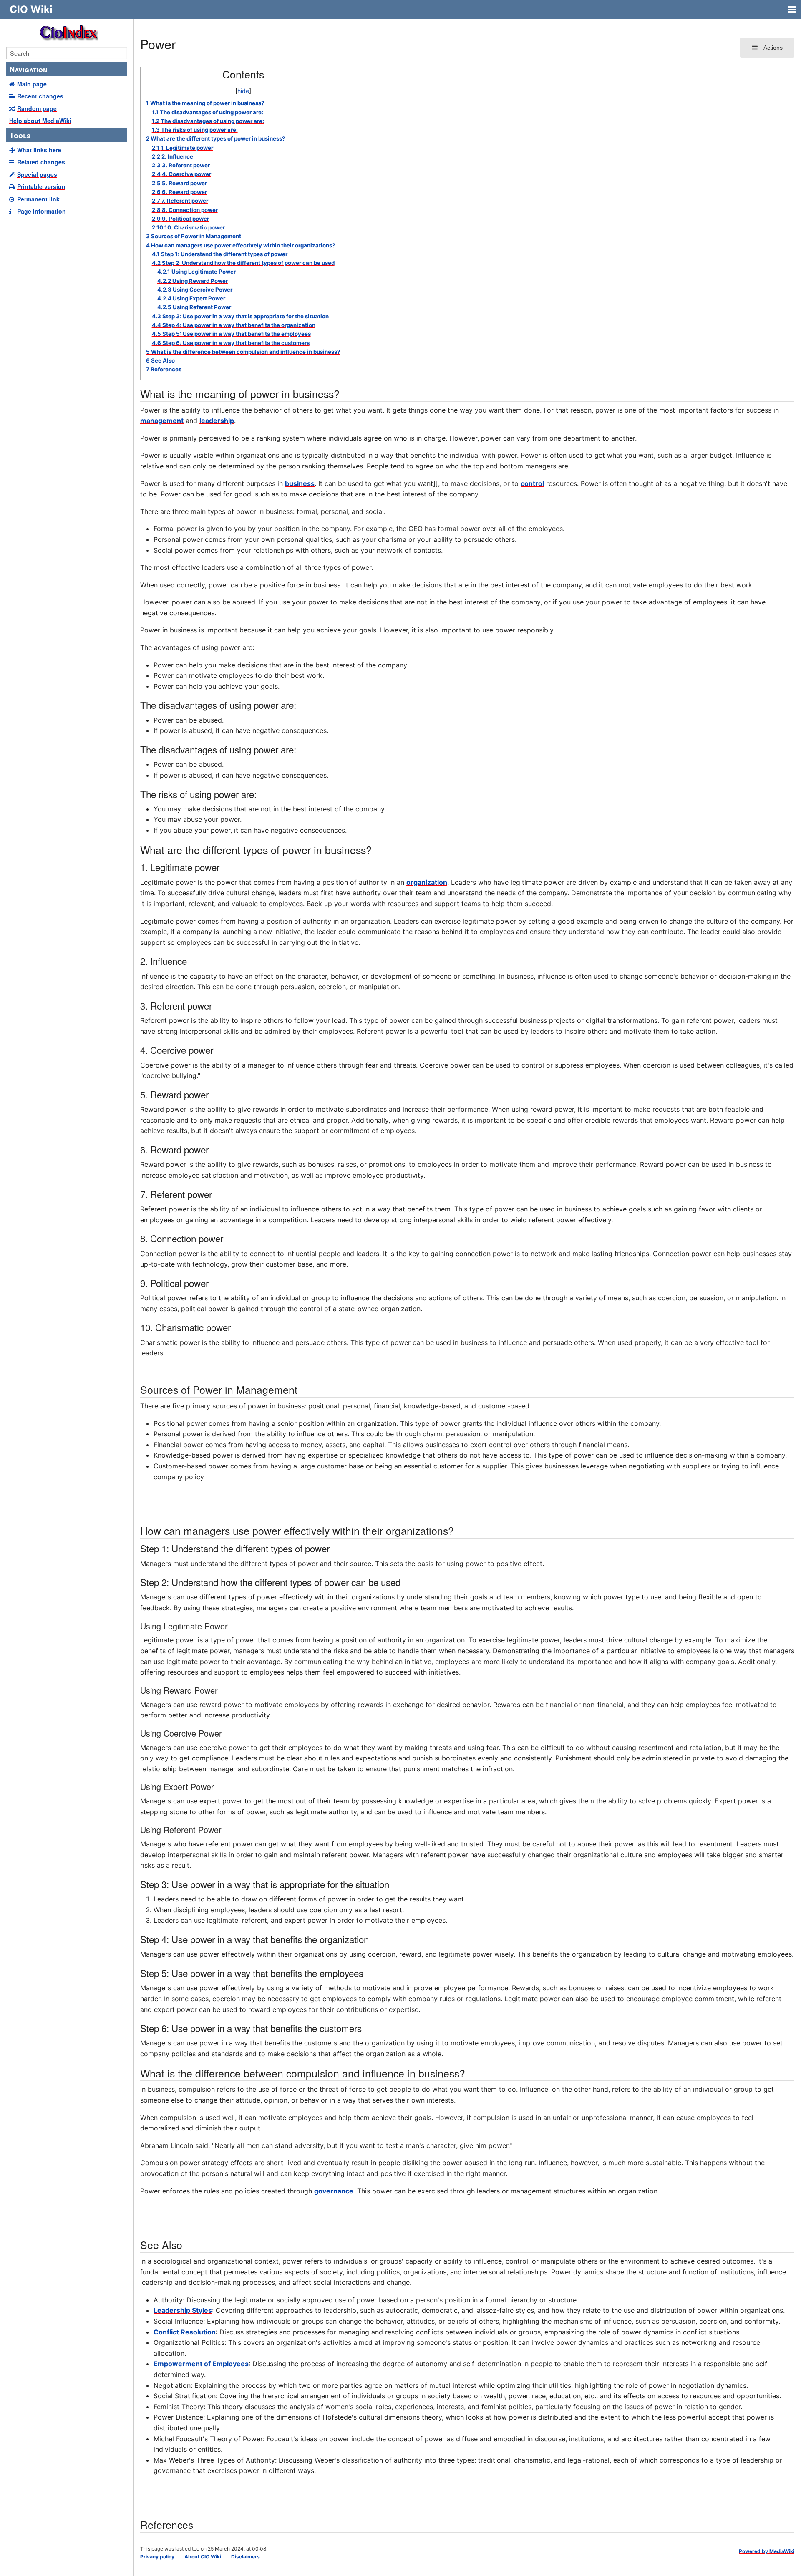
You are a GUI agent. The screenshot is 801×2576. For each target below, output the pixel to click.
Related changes (41, 162)
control (532, 483)
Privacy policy (157, 2557)
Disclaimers (246, 2557)
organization (427, 882)
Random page (37, 108)
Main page (32, 84)
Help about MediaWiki (40, 121)
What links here (39, 150)
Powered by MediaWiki (767, 2551)
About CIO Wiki (203, 2557)
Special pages (37, 174)
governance (334, 2191)
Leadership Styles (183, 2310)
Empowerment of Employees (201, 2364)
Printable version (41, 186)
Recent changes (40, 96)
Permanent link (38, 199)
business (300, 483)
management (162, 421)
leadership (217, 421)
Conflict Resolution (185, 2332)
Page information (42, 211)
